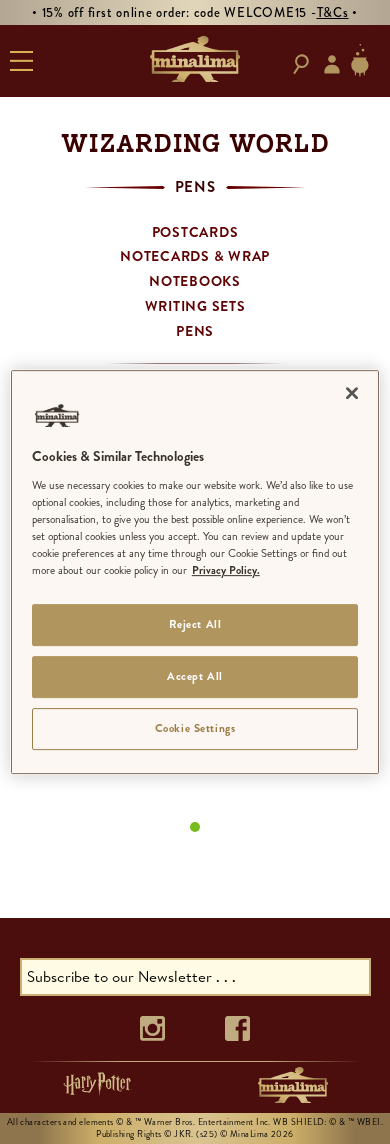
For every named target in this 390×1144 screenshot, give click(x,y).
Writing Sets (195, 306)
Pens (195, 331)
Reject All (195, 624)
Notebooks (195, 281)
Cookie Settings (195, 728)
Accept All (195, 676)
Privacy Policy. (226, 570)
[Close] (352, 393)
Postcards (195, 232)
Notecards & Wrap (195, 256)
